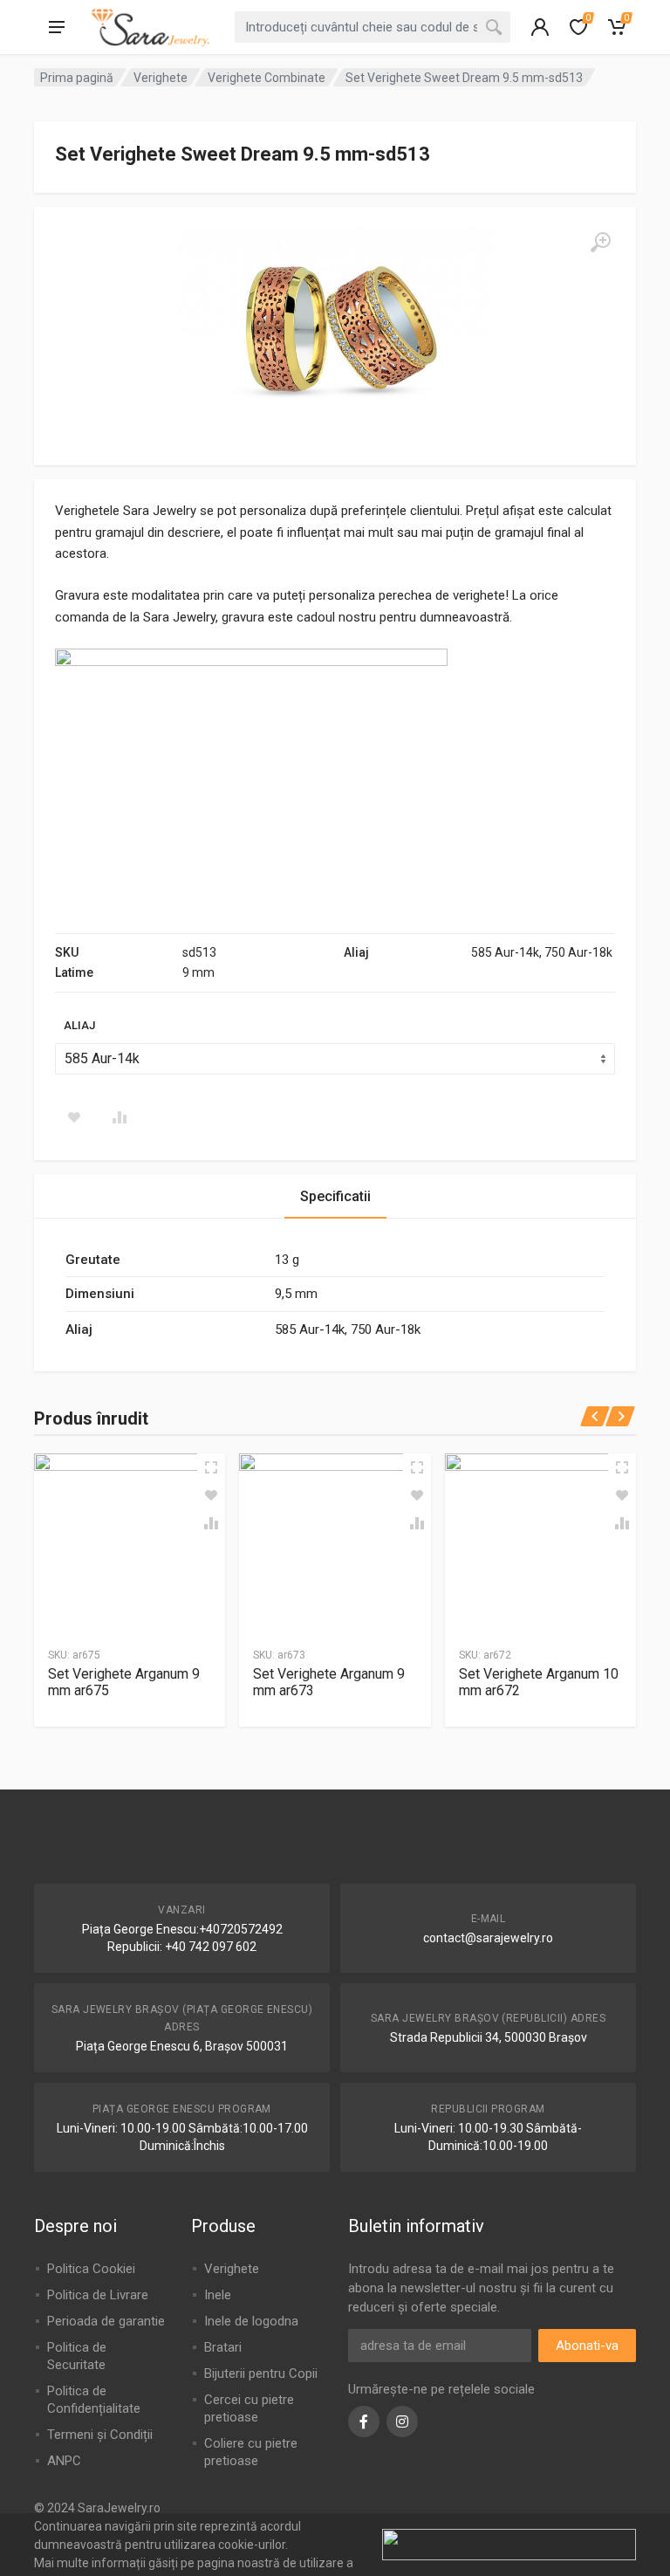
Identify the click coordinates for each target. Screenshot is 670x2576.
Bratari (223, 2347)
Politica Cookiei (91, 2269)
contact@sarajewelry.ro (488, 1938)
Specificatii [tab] (335, 1196)
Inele (218, 2295)
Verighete (161, 78)
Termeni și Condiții (100, 2435)
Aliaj (79, 1025)
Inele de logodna (251, 2321)
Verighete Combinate (267, 78)
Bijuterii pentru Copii (261, 2373)
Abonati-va (587, 2346)
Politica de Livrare (98, 2295)
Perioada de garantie (106, 2321)
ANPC (64, 2461)
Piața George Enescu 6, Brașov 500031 (182, 2046)
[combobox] (373, 27)
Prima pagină (77, 78)
